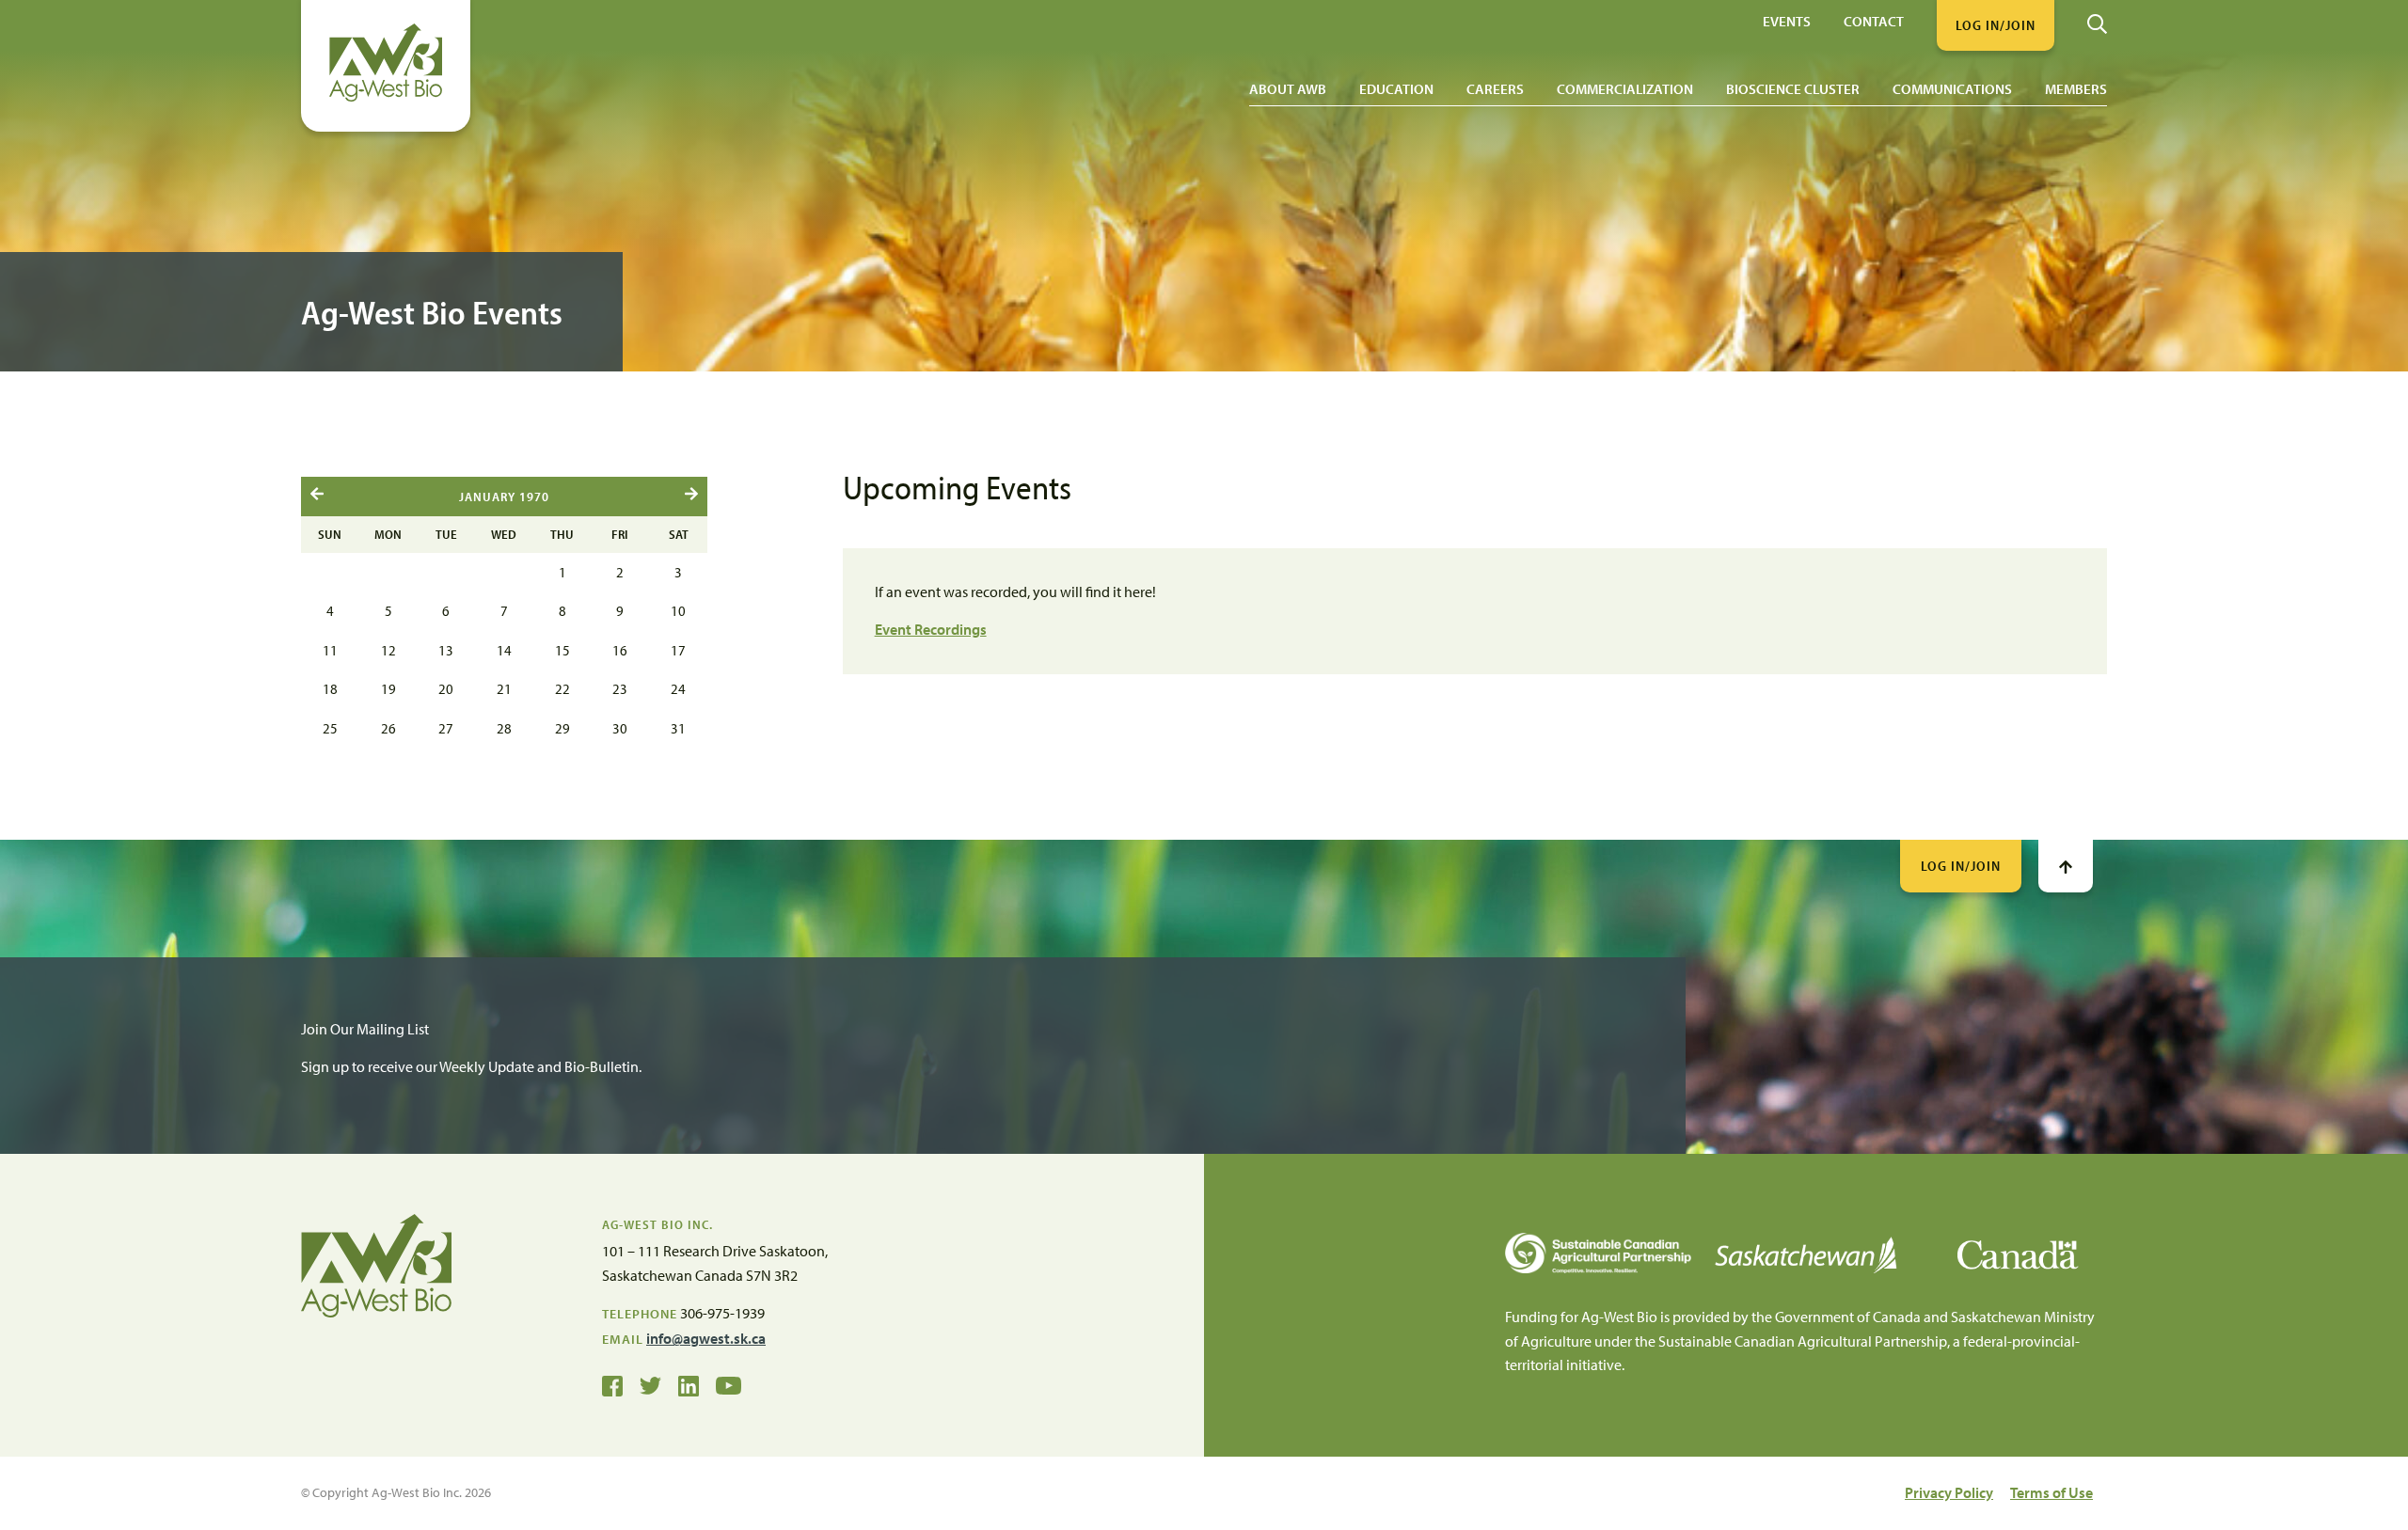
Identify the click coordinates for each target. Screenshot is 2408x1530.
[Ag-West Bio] (386, 97)
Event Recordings (931, 629)
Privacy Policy (1949, 1492)
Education (1396, 89)
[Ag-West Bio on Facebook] (612, 1384)
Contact (1874, 20)
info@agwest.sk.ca (706, 1338)
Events (1787, 20)
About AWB (1288, 89)
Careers (1495, 89)
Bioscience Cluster (1793, 89)
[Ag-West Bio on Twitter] (650, 1384)
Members (2076, 89)
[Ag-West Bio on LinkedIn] (689, 1384)
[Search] (2097, 17)
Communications (1952, 89)
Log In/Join (1961, 866)
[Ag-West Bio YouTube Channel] (729, 1384)
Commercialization (1625, 89)
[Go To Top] (2066, 866)
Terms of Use (2052, 1492)
